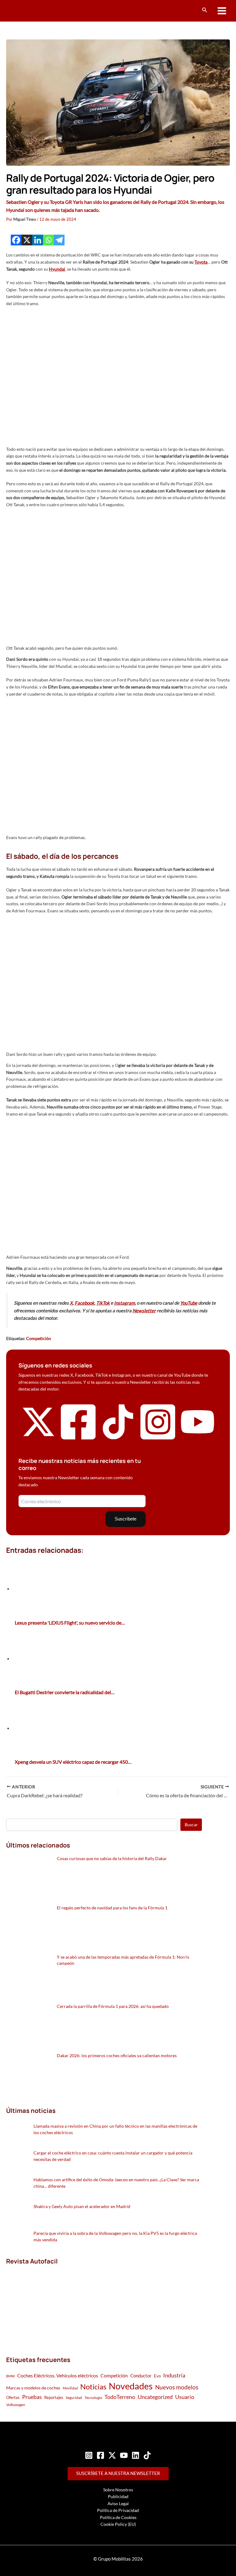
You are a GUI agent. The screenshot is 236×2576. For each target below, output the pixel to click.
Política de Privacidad (118, 2510)
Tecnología (93, 2398)
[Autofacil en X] (38, 1437)
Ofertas (13, 2397)
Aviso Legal (118, 2503)
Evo (157, 2376)
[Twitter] (112, 2455)
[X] (27, 240)
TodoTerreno (120, 2397)
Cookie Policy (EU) (118, 2524)
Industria (174, 2375)
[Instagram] (89, 2455)
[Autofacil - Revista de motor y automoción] (29, 11)
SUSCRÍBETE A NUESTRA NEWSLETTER (118, 2473)
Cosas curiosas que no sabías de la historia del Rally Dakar (112, 1858)
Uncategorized (155, 2397)
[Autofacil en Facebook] (78, 1440)
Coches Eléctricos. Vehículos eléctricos (58, 2375)
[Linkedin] (38, 240)
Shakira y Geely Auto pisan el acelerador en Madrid (82, 2206)
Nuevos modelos (177, 2387)
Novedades (131, 2386)
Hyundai (57, 269)
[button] (205, 10)
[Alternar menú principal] (222, 11)
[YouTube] (124, 2455)
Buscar (191, 1825)
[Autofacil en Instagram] (158, 1440)
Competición (39, 1338)
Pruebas (32, 2397)
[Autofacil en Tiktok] (118, 1437)
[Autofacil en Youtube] (198, 1436)
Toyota (201, 262)
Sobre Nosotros (118, 2490)
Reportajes (54, 2397)
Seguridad (74, 2398)
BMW (10, 2376)
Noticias (93, 2386)
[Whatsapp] (48, 240)
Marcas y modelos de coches (33, 2388)
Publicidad (118, 2496)
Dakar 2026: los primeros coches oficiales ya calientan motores (117, 2055)
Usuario (185, 2397)
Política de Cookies (118, 2517)
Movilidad (70, 2388)
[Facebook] (16, 240)
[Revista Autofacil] (52, 2304)
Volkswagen (16, 2405)
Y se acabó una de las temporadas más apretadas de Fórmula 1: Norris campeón (123, 1960)
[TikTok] (147, 2455)
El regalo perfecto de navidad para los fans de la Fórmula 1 (112, 1908)
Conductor (141, 2376)
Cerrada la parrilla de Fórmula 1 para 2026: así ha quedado (113, 2006)
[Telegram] (59, 240)
